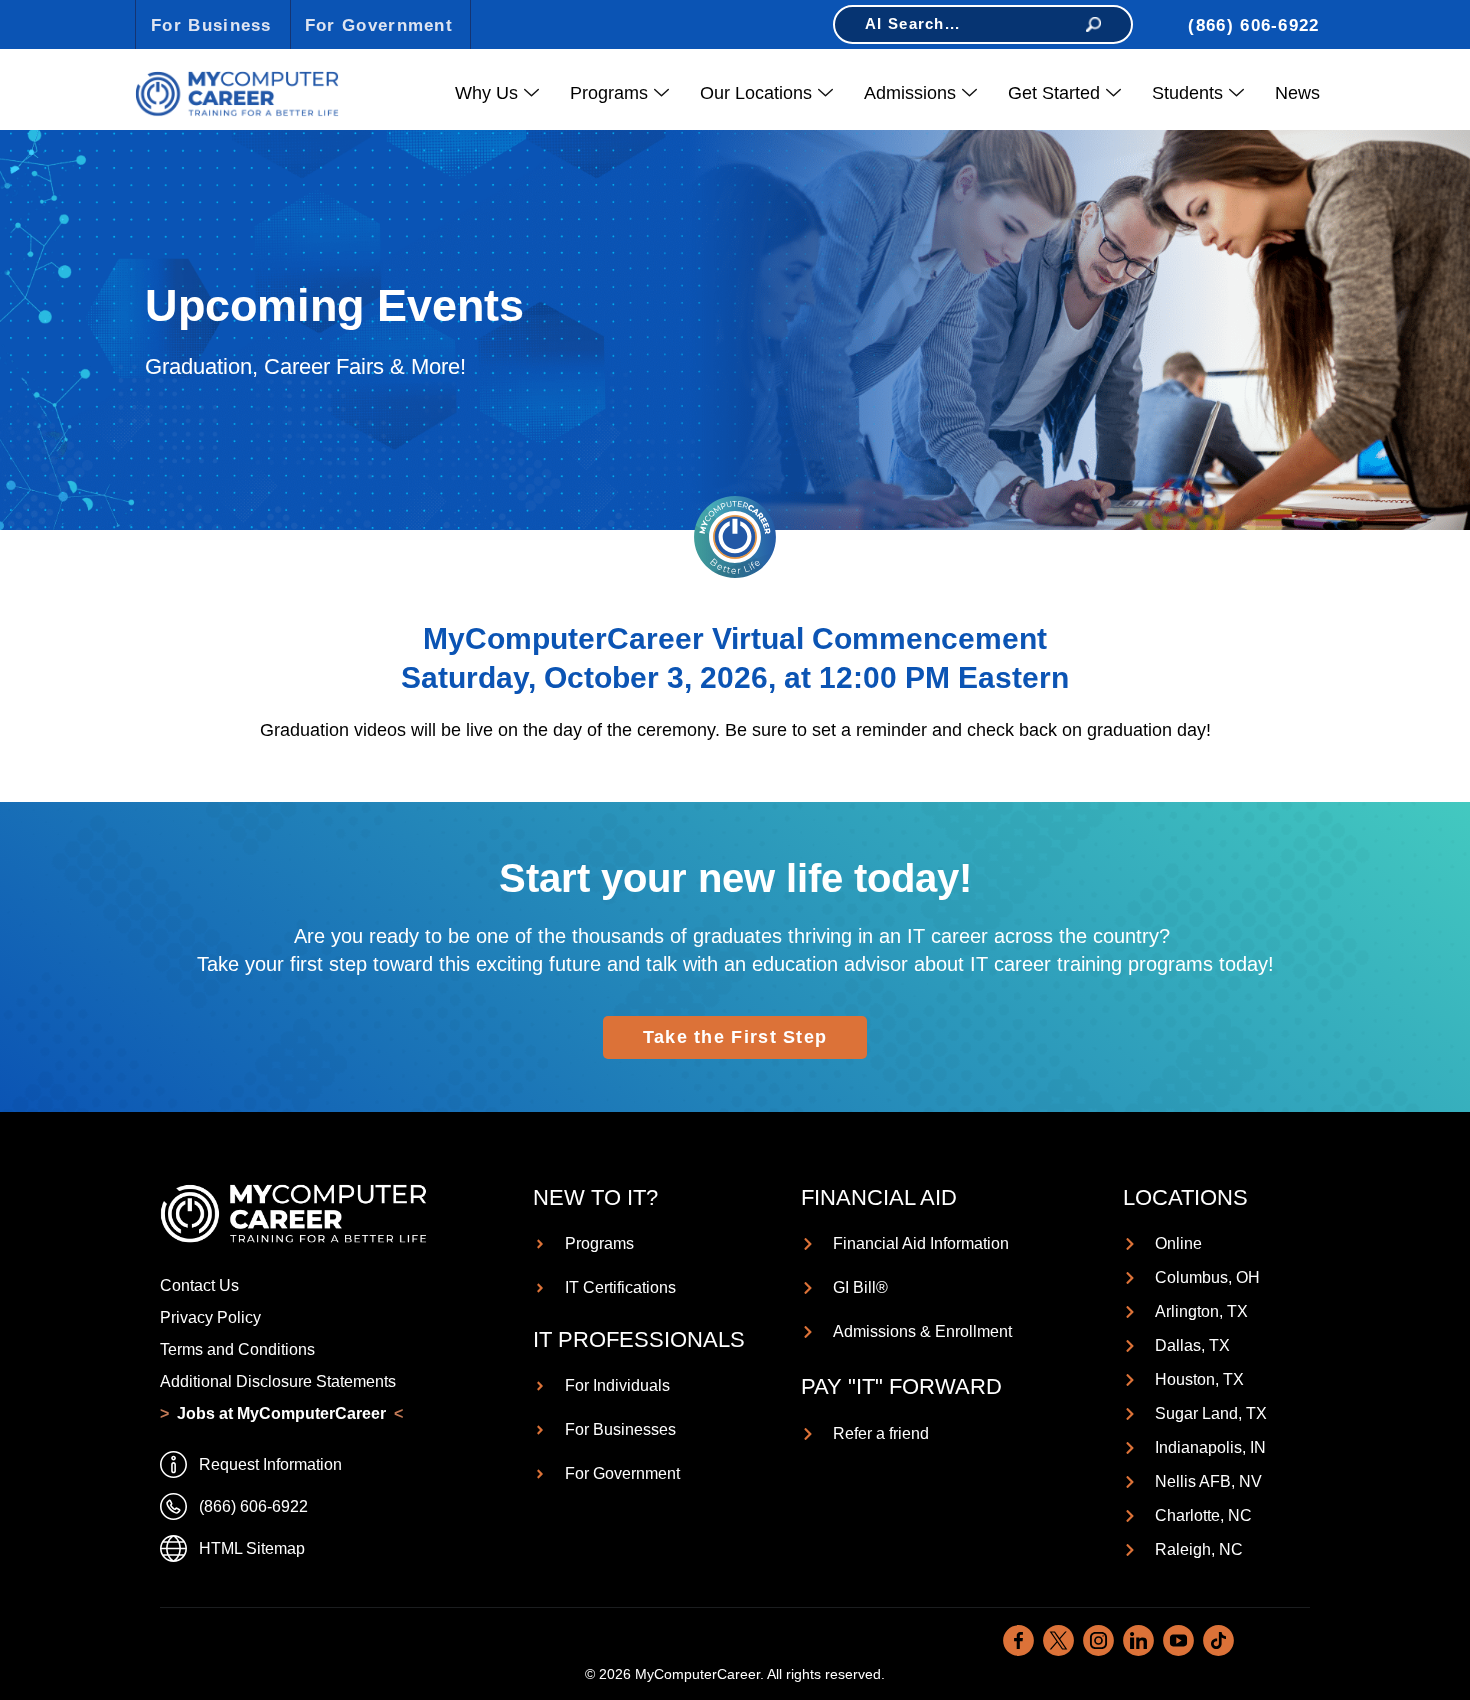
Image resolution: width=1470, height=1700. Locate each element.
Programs (609, 93)
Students (1187, 93)
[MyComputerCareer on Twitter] (1058, 1640)
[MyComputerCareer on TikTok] (1218, 1640)
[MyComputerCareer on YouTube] (1178, 1640)
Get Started (1054, 93)
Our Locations (756, 93)
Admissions (910, 93)
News (1297, 93)
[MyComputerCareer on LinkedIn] (1138, 1640)
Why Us (486, 93)
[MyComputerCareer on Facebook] (1018, 1640)
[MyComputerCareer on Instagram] (1098, 1640)
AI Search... (913, 23)
